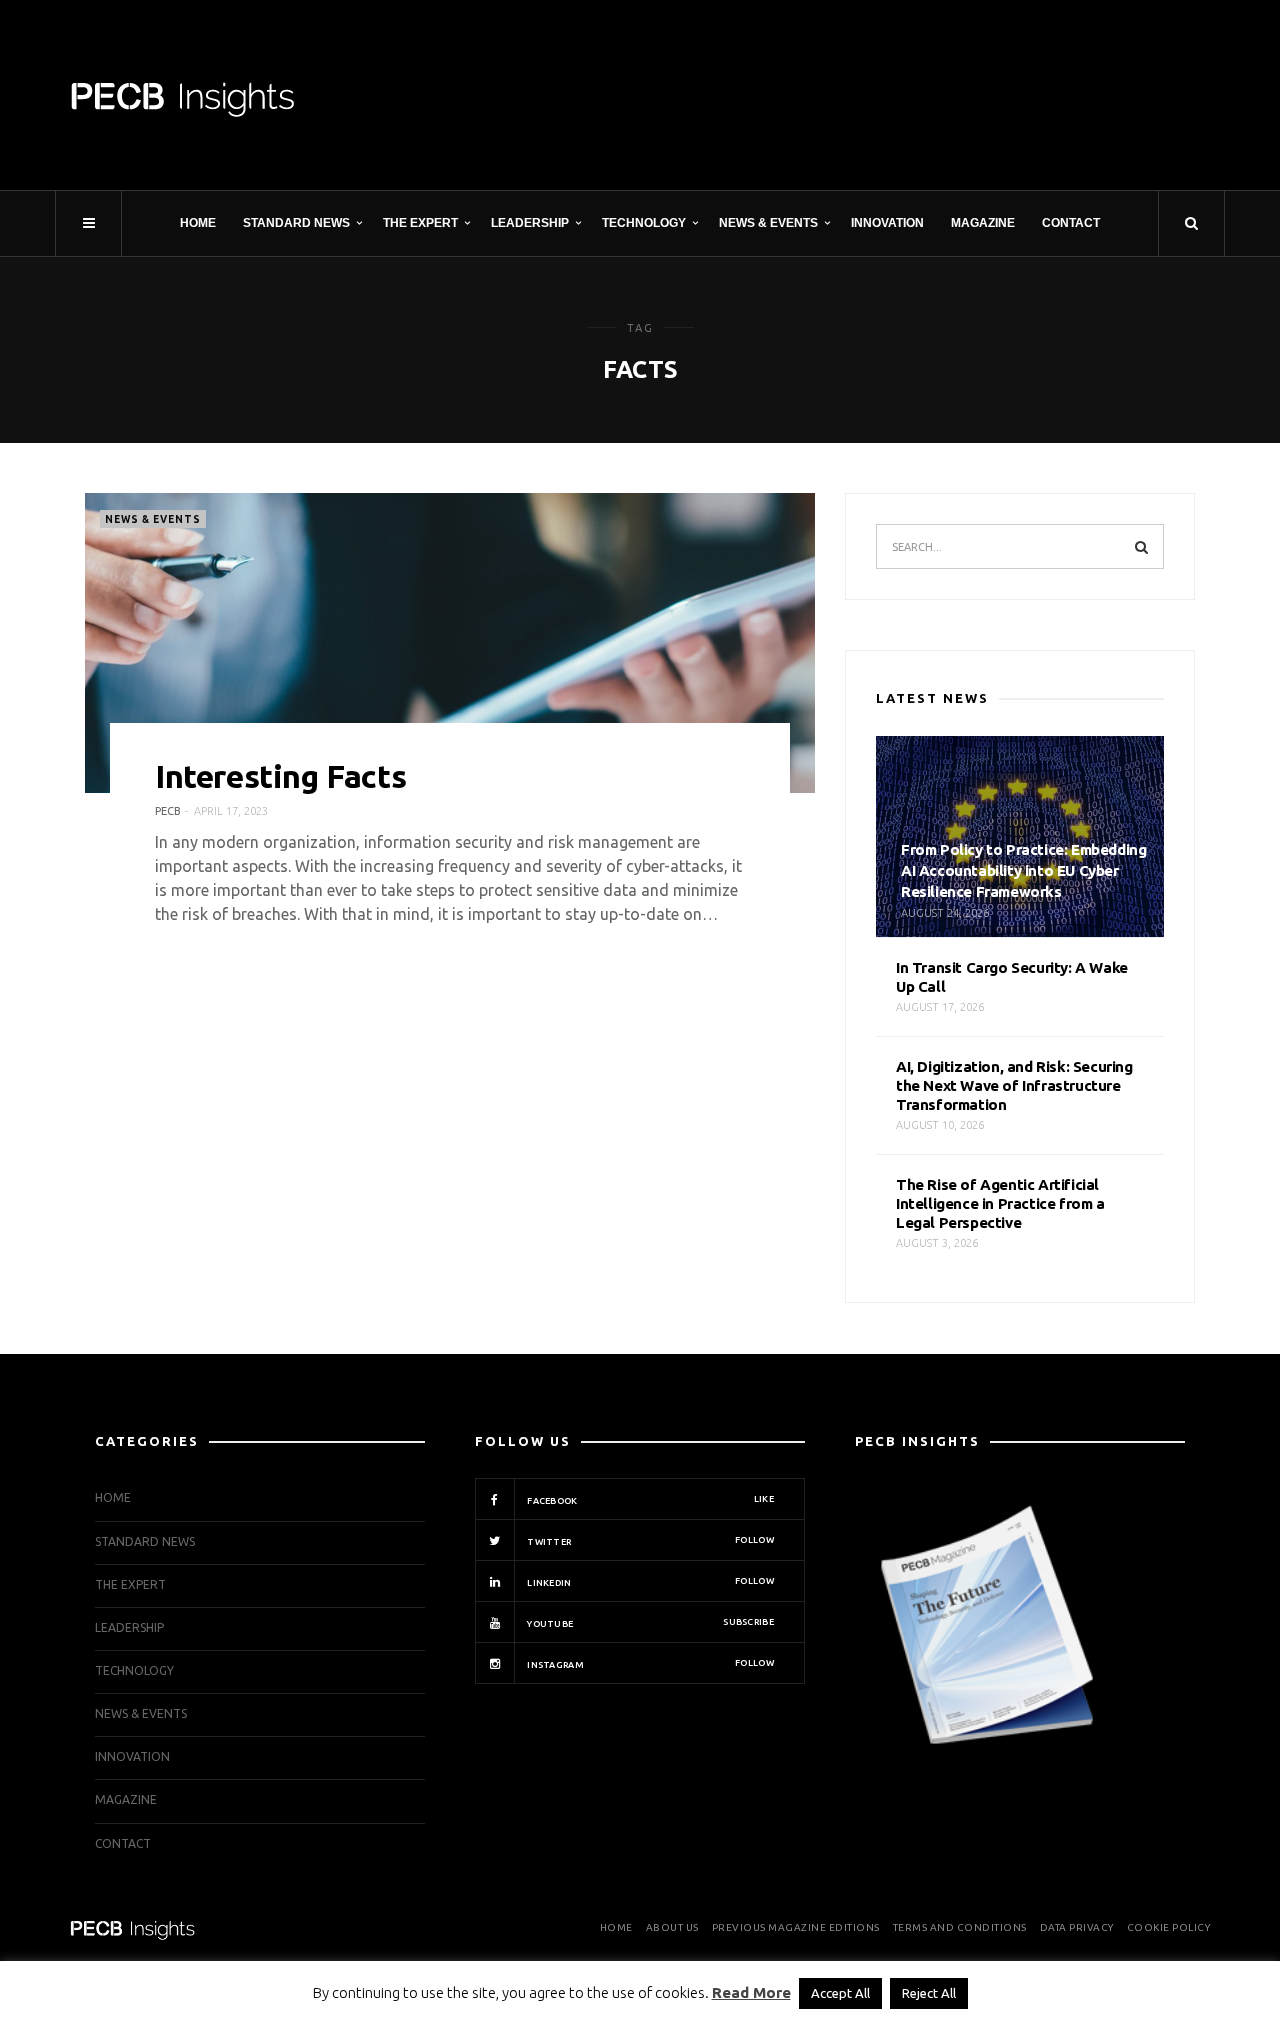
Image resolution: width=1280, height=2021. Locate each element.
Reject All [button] (929, 1993)
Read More (751, 1992)
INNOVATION (887, 223)
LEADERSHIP (530, 223)
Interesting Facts (280, 776)
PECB (168, 811)
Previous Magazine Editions (796, 1927)
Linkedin (649, 1582)
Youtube (649, 1623)
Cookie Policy (1169, 1927)
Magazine (983, 223)
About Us (672, 1927)
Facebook (649, 1500)
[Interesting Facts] (450, 643)
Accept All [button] (840, 1993)
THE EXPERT (420, 223)
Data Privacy (1077, 1927)
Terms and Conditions (960, 1927)
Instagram (649, 1664)
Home (198, 223)
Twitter (649, 1541)
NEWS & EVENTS (768, 223)
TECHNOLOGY (644, 223)
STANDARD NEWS (296, 223)
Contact (1071, 223)
